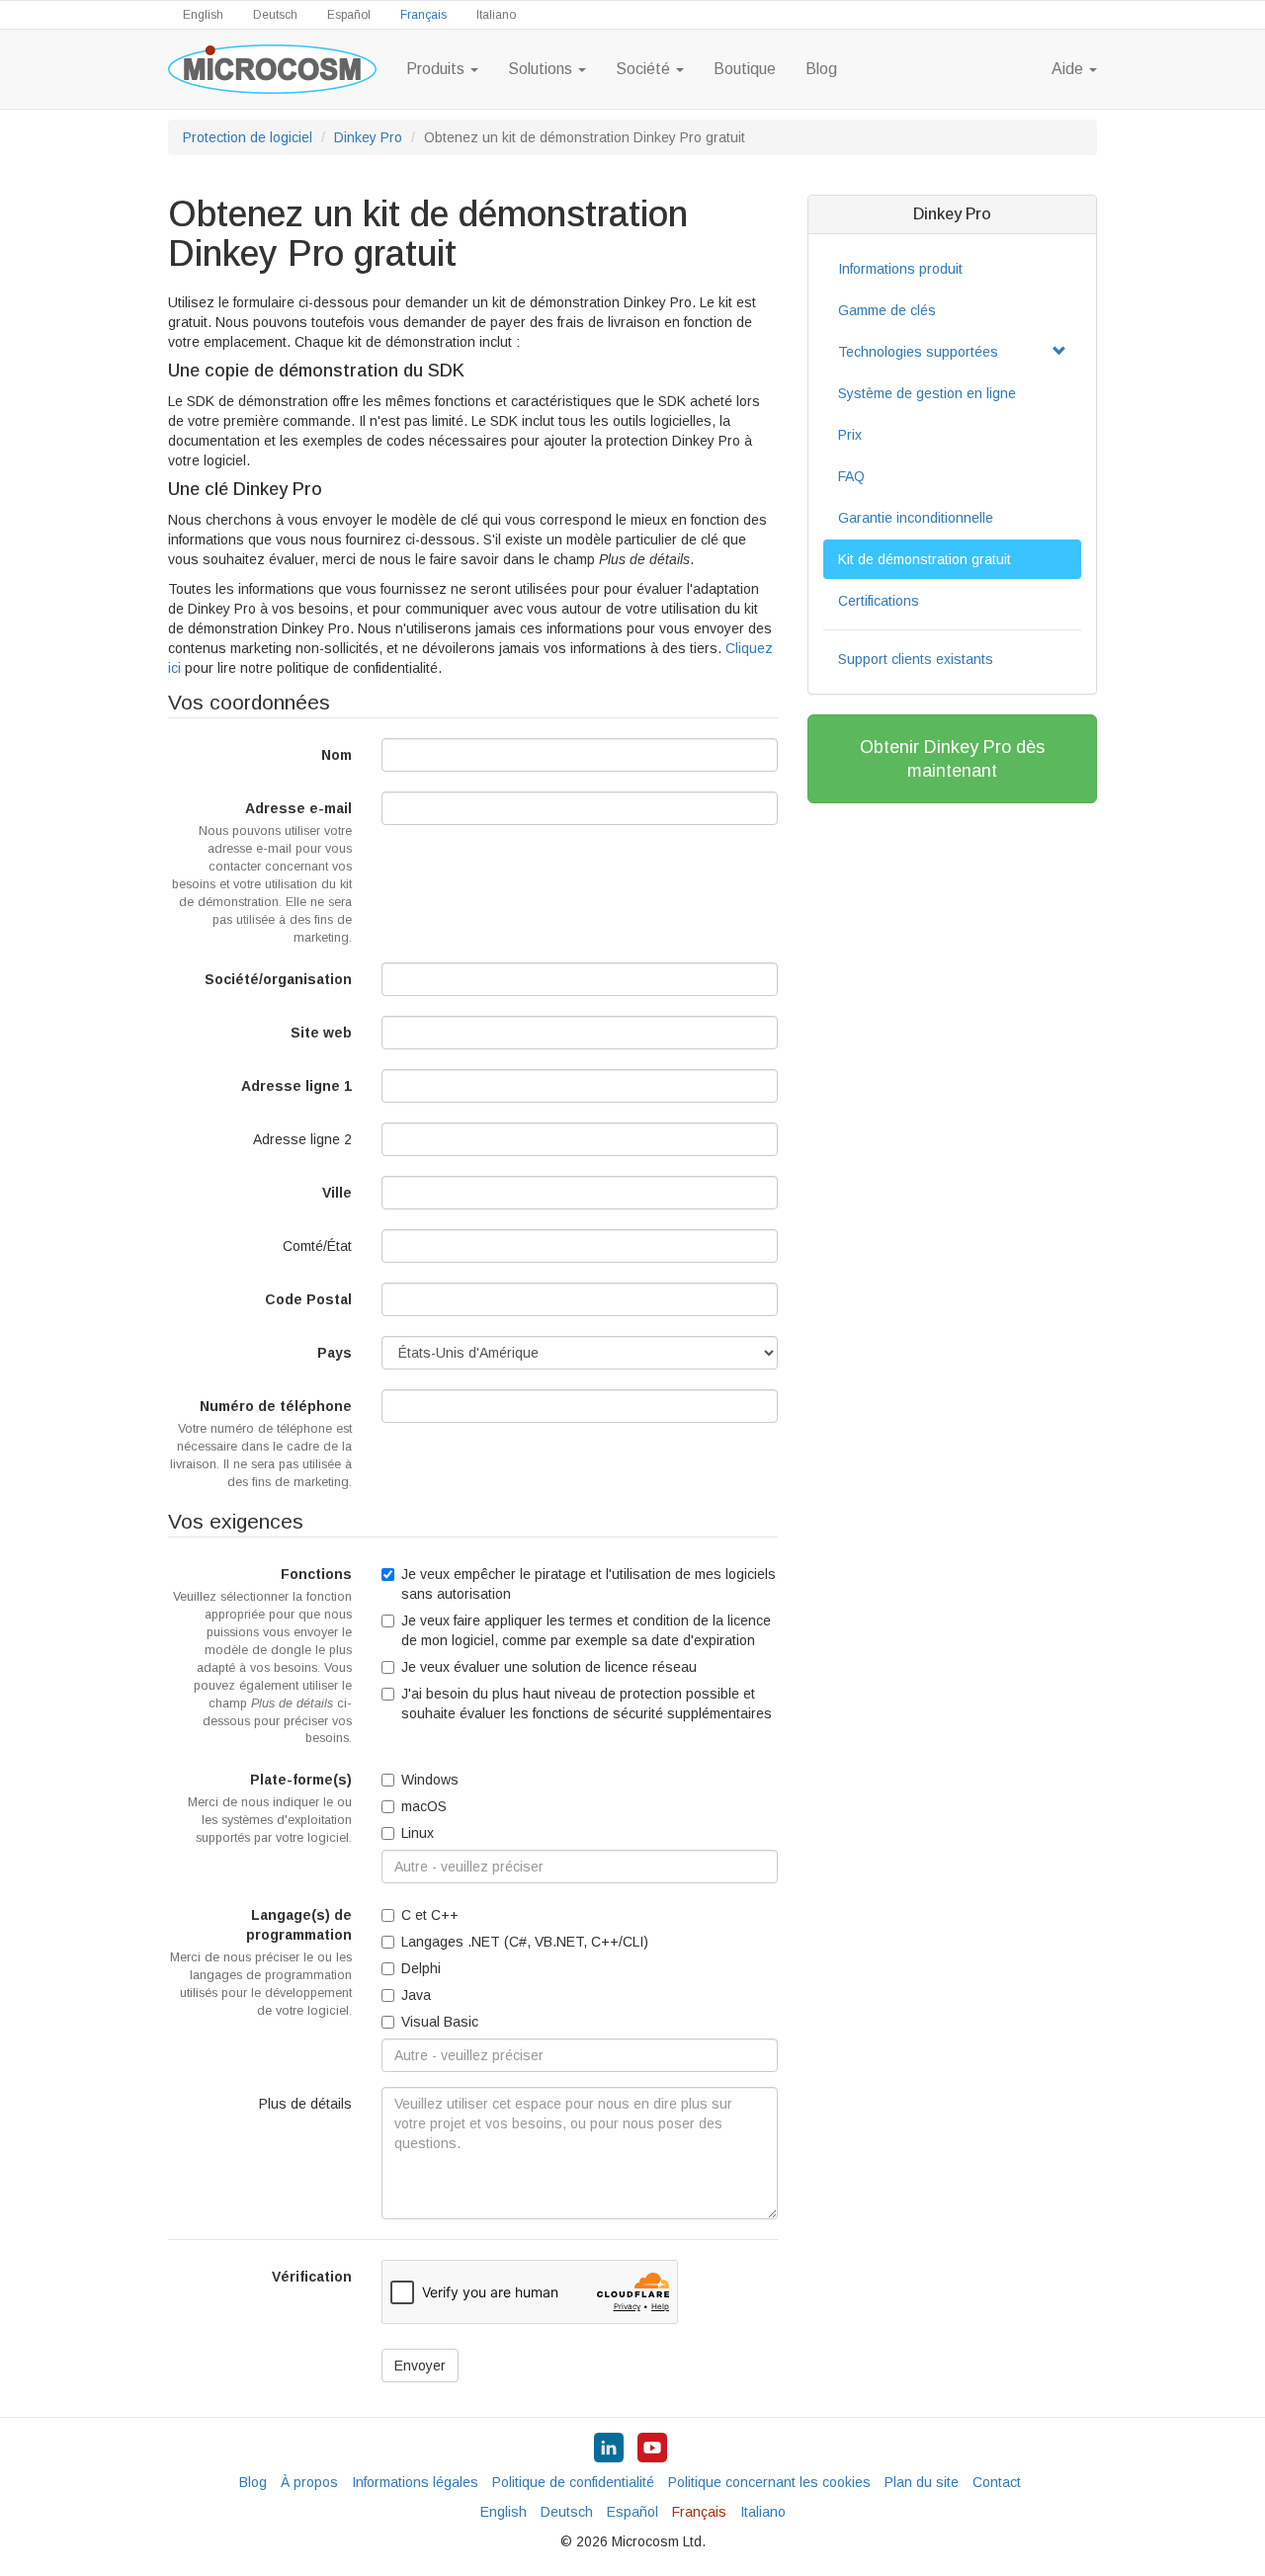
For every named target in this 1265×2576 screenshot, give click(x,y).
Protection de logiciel (248, 137)
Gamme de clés (887, 310)
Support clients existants (916, 659)
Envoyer (420, 2366)
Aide (1069, 69)
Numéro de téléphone (261, 1444)
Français (423, 15)
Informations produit (900, 269)
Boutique (745, 69)
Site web (321, 1033)
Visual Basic (440, 2022)
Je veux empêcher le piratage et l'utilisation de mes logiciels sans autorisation (589, 1584)
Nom (337, 755)
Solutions (542, 69)
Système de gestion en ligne (927, 393)
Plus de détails (305, 2104)
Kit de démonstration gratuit (925, 559)
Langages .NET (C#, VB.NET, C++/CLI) (525, 1942)
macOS (424, 1806)
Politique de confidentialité (573, 2482)
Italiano (496, 15)
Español (349, 15)
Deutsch (275, 15)
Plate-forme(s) (270, 1808)
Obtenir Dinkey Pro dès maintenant (952, 759)
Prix (850, 435)
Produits (437, 69)
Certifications (879, 601)
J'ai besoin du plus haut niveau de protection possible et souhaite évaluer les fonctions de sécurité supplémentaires (587, 1703)
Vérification (312, 2277)
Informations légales (415, 2482)
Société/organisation (278, 979)
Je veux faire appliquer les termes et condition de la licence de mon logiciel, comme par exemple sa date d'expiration (586, 1630)
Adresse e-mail (262, 873)
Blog (821, 69)
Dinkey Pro (368, 137)
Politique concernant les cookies (769, 2482)
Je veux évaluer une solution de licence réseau (549, 1667)
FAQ (851, 476)
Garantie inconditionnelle (916, 518)
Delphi (421, 1968)
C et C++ (430, 1915)
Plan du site (922, 2482)
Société (645, 69)
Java (416, 1995)
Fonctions (262, 1656)
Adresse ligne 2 (302, 1139)
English (203, 15)
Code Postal (308, 1299)
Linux (418, 1833)
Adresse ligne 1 (296, 1086)
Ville (337, 1193)
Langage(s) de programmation (261, 1962)
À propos (309, 2482)
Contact (997, 2482)
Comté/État (317, 1246)
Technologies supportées (918, 352)
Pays (335, 1353)
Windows (430, 1780)
